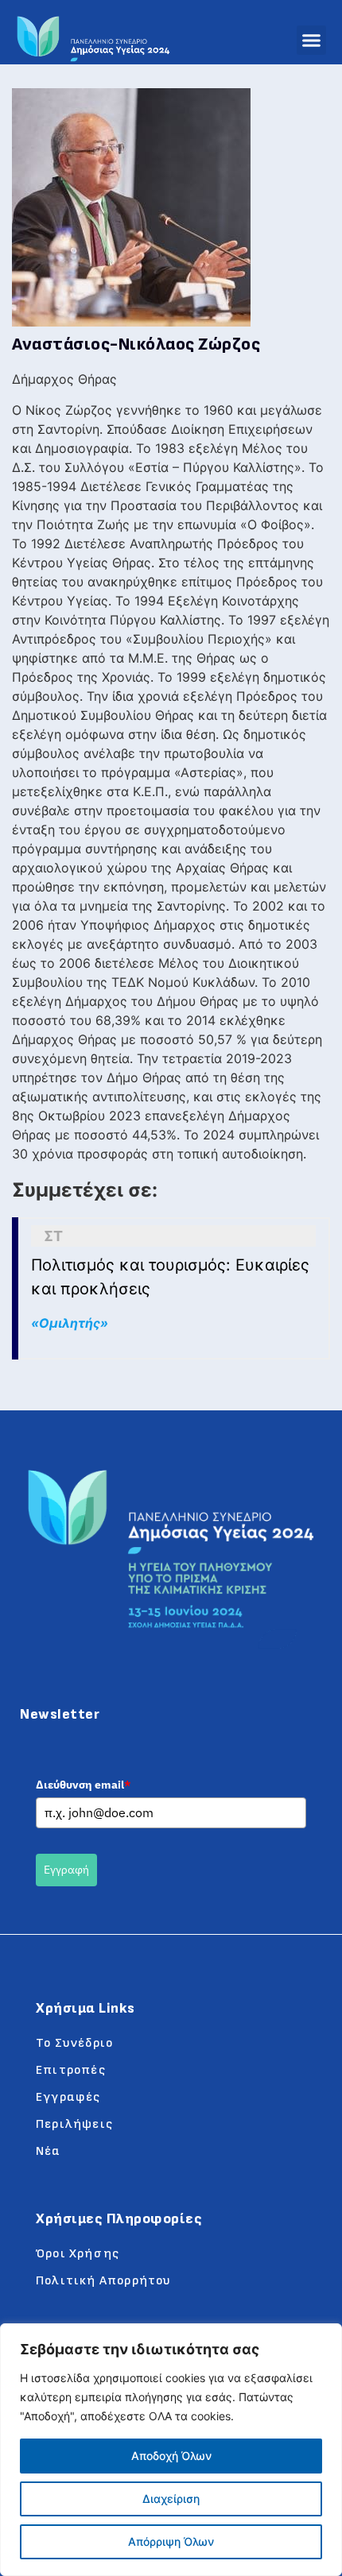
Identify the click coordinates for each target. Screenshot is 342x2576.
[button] (312, 41)
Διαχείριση (171, 2499)
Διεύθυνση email (83, 1785)
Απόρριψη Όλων (171, 2541)
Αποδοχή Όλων (171, 2456)
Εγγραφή (66, 1870)
